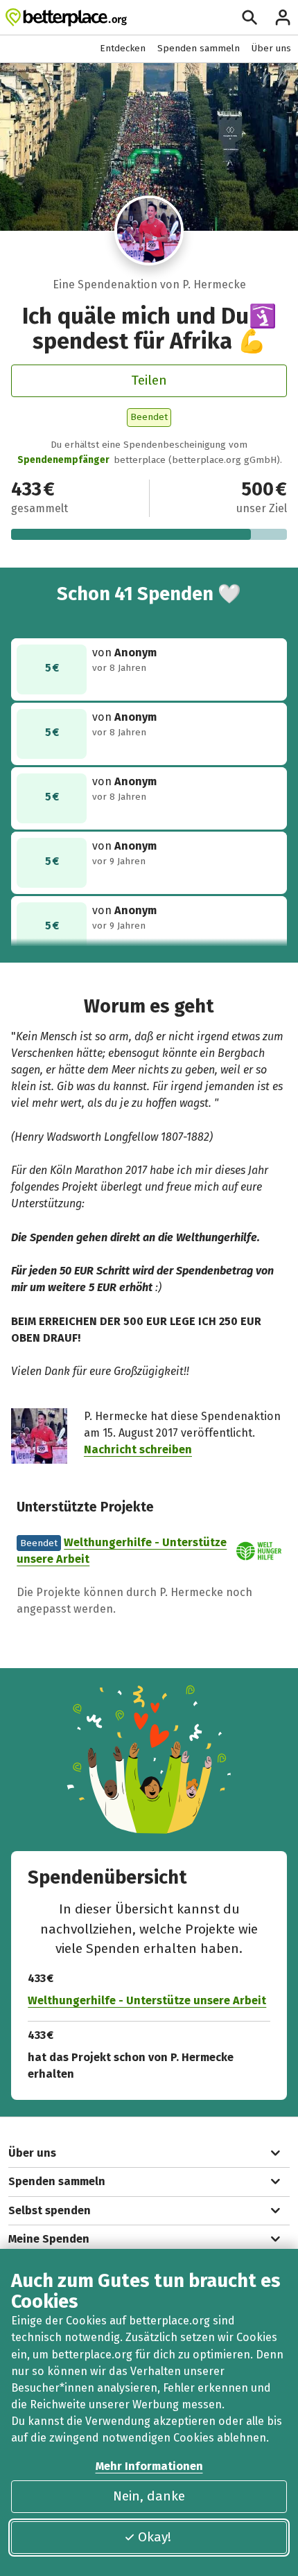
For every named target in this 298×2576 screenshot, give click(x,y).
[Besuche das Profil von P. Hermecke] (149, 230)
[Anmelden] (283, 17)
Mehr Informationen (149, 2466)
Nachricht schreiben (138, 1449)
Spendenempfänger (63, 460)
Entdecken (123, 48)
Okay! (155, 2537)
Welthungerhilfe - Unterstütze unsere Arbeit (147, 2000)
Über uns (271, 48)
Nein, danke (149, 2496)
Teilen (149, 380)
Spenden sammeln (199, 48)
